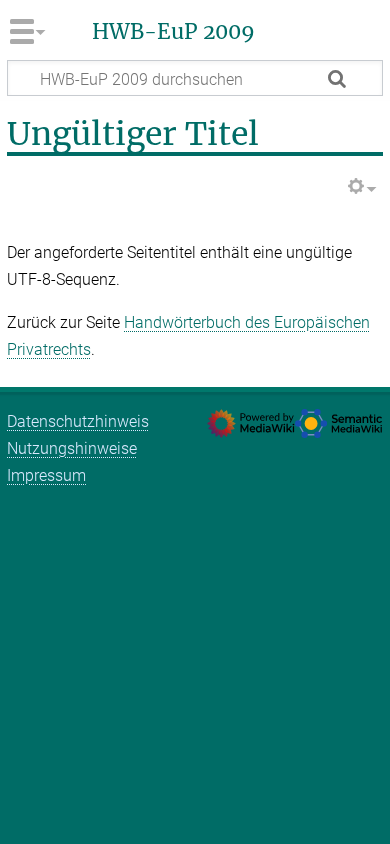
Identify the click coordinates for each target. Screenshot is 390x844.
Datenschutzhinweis (78, 421)
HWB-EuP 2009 (173, 32)
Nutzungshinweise (72, 448)
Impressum (46, 475)
